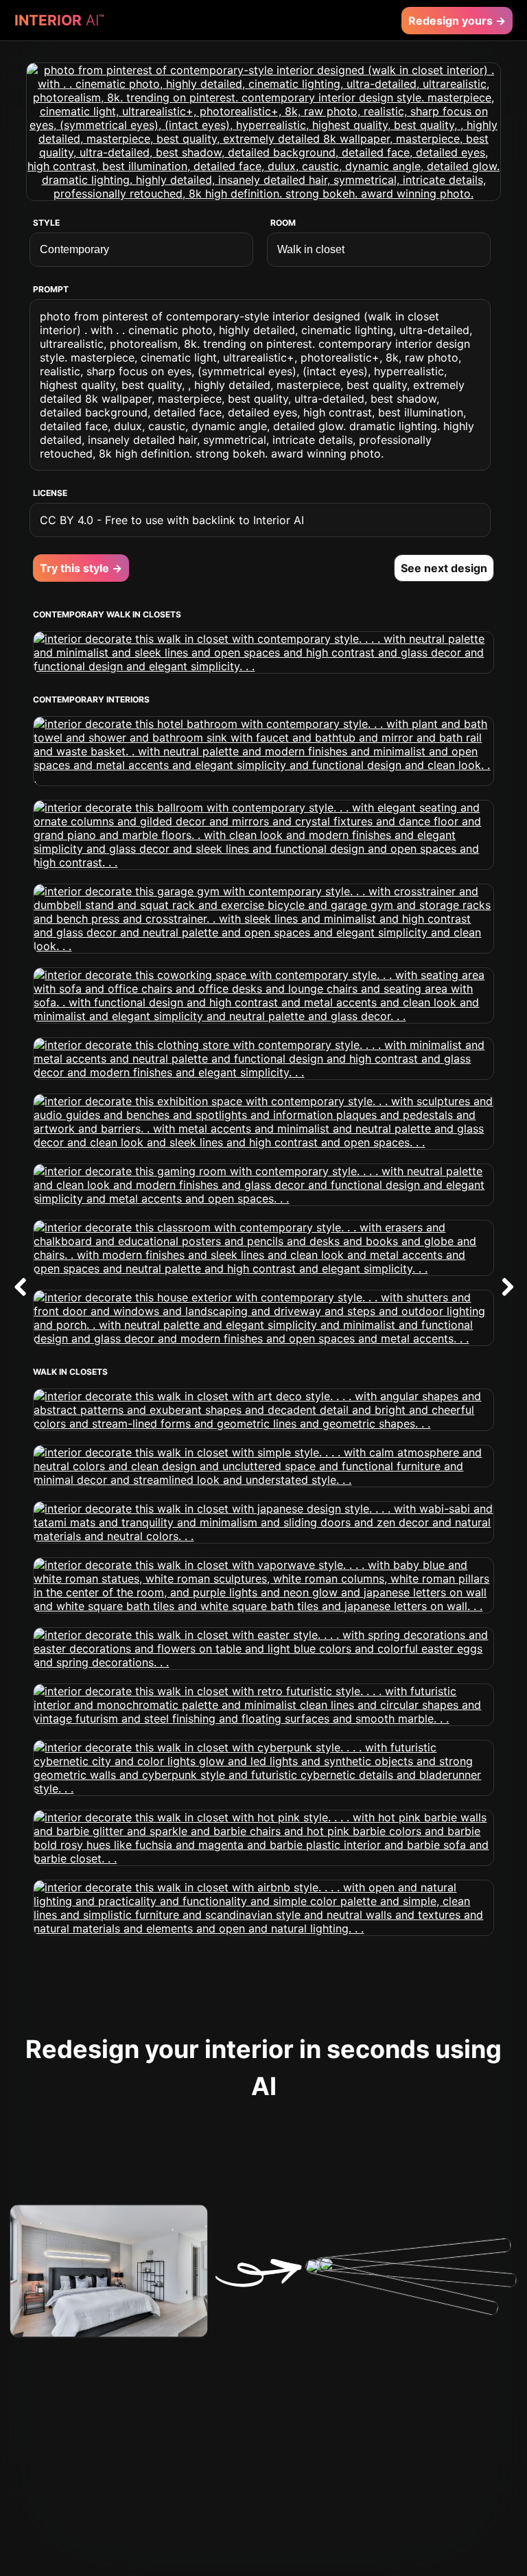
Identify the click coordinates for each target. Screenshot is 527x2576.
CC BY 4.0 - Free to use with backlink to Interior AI (172, 520)
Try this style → (81, 568)
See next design (444, 568)
